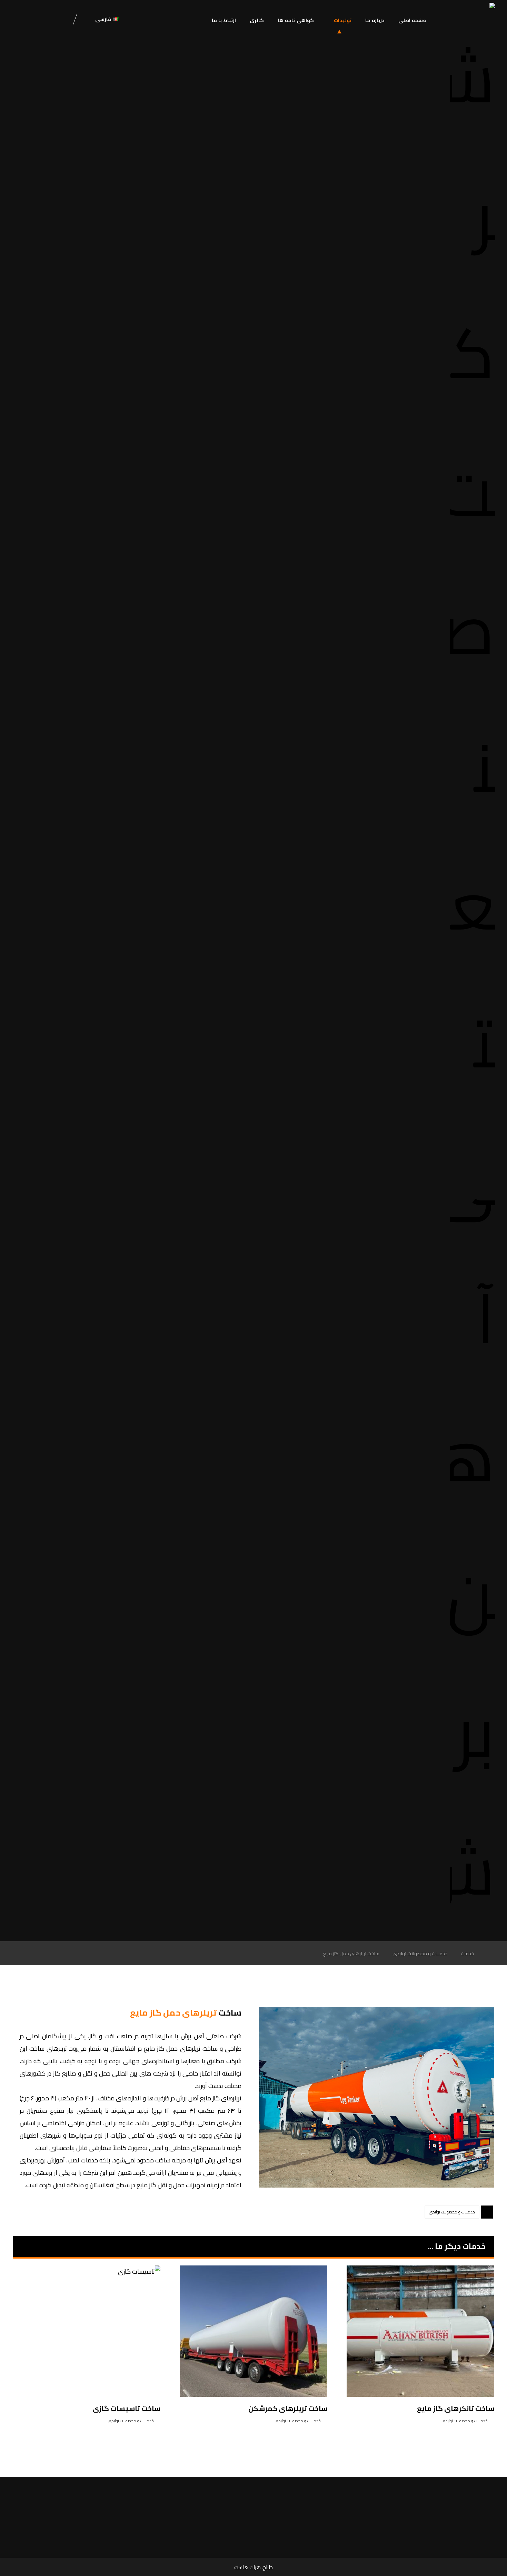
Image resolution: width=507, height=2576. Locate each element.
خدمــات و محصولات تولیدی (452, 2212)
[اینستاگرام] (40, 20)
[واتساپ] (21, 20)
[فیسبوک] (59, 20)
